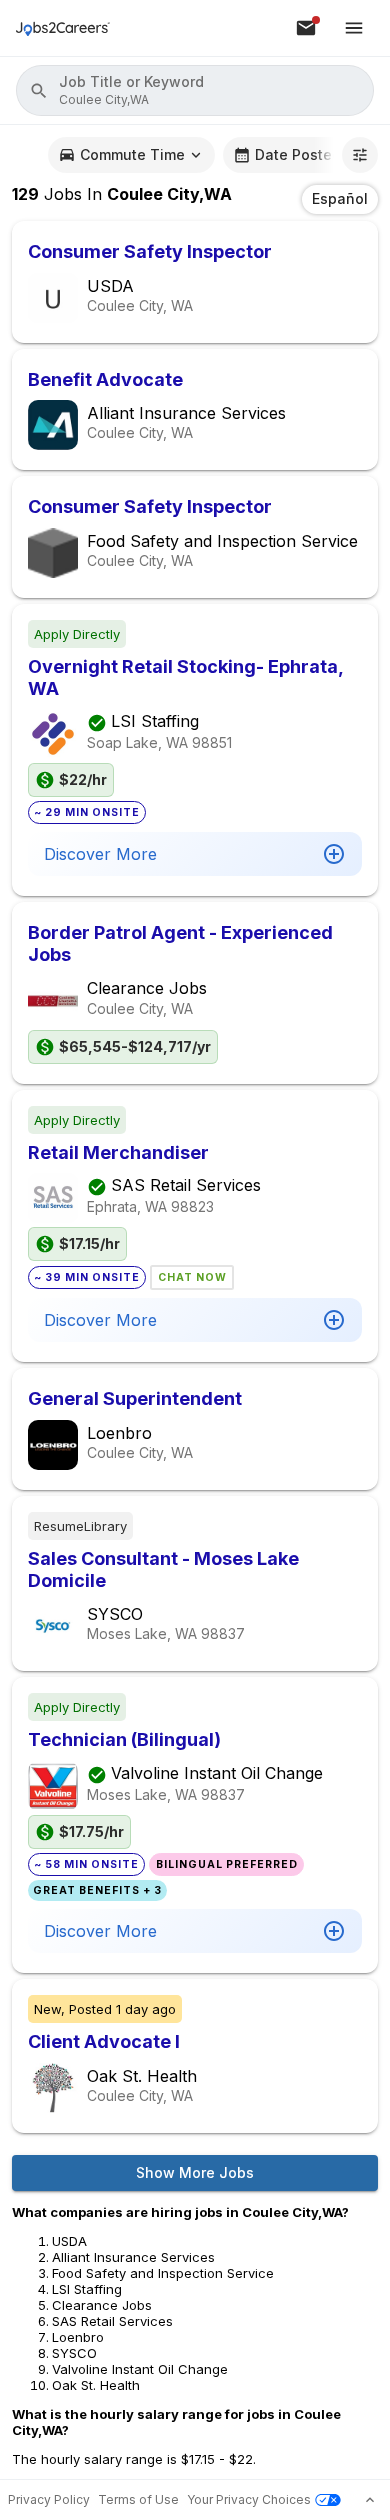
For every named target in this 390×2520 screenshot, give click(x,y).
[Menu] (354, 28)
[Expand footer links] (370, 2500)
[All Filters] (360, 155)
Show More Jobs (195, 2172)
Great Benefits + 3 (97, 1890)
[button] (195, 90)
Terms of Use (138, 2499)
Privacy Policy (49, 2499)
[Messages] (306, 28)
